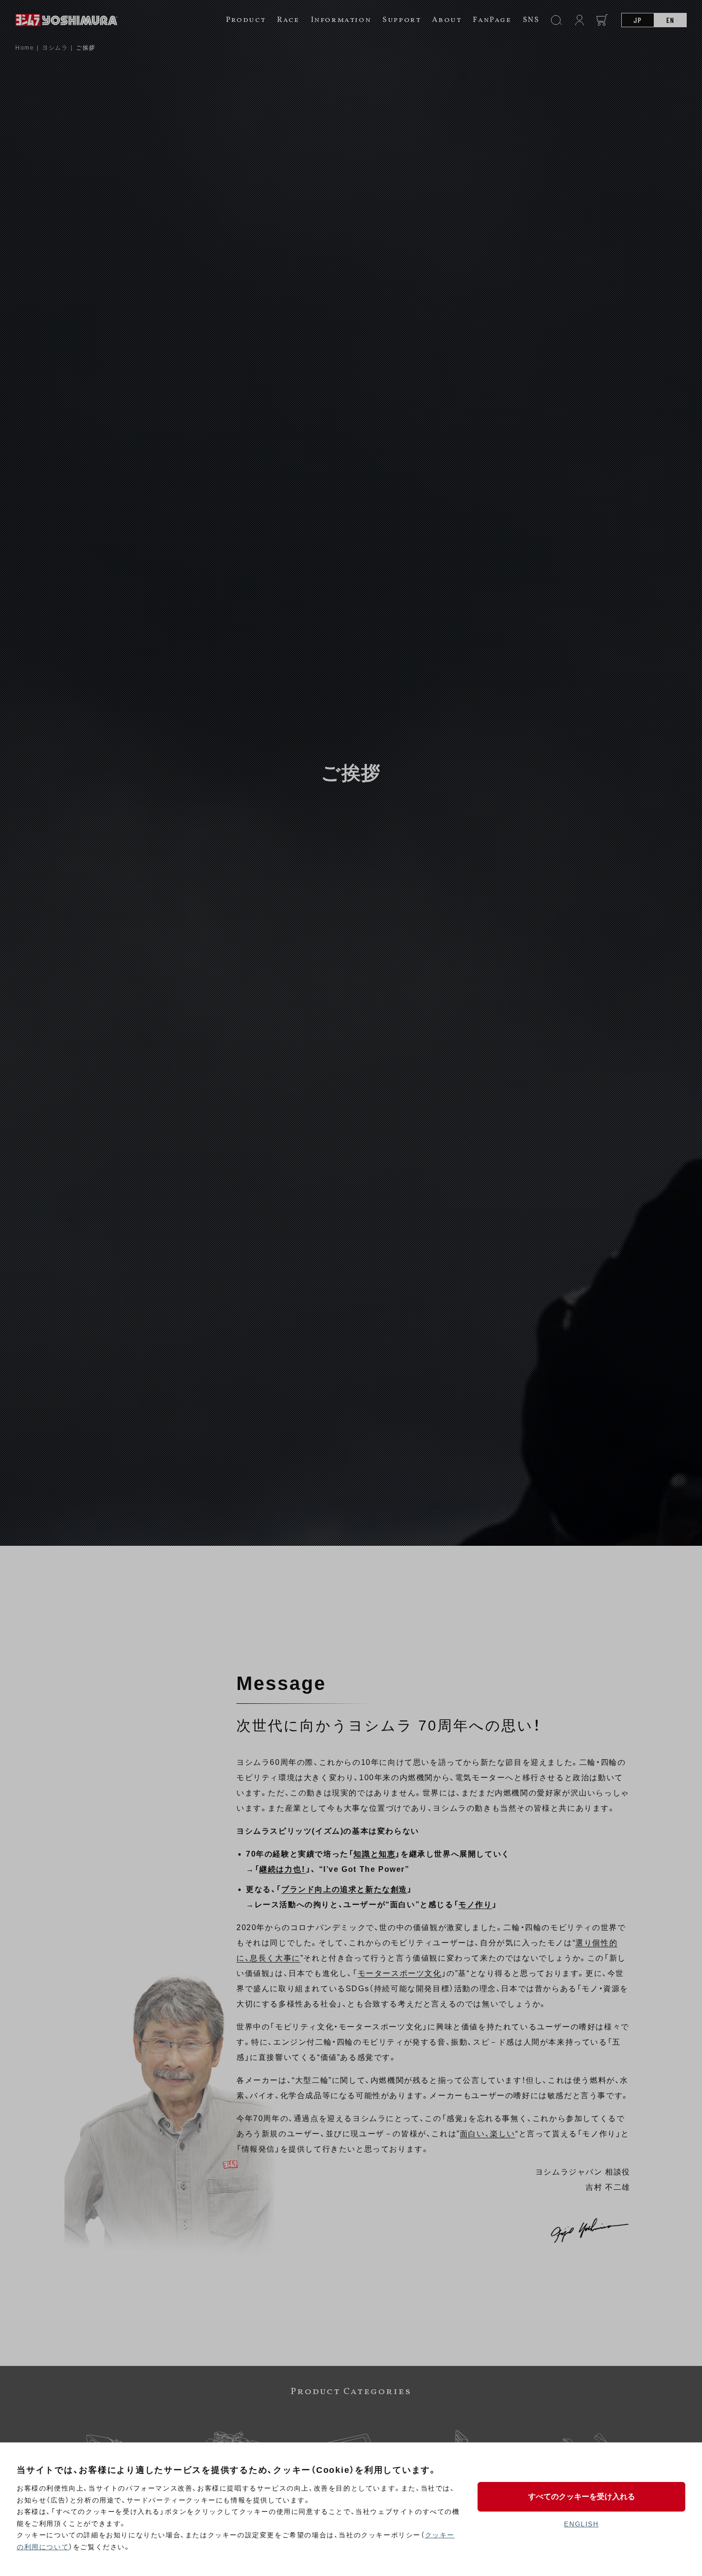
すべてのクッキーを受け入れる (582, 2497)
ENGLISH (581, 2524)
